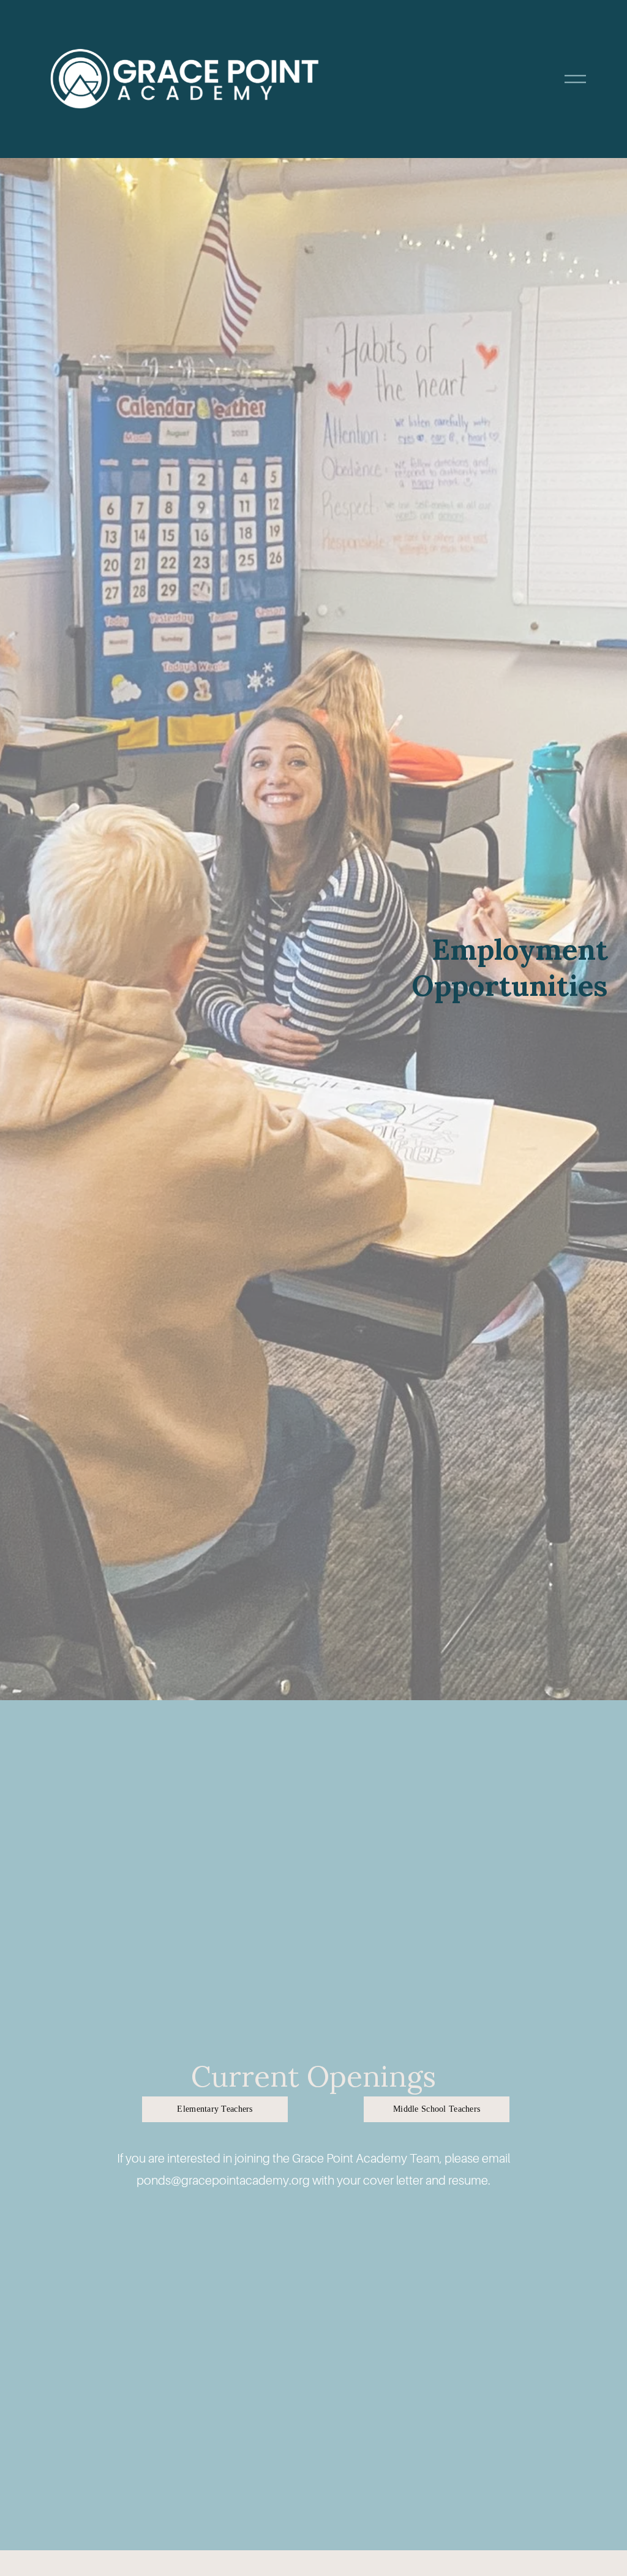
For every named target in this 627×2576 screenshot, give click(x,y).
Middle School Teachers (437, 2109)
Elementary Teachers (215, 2109)
